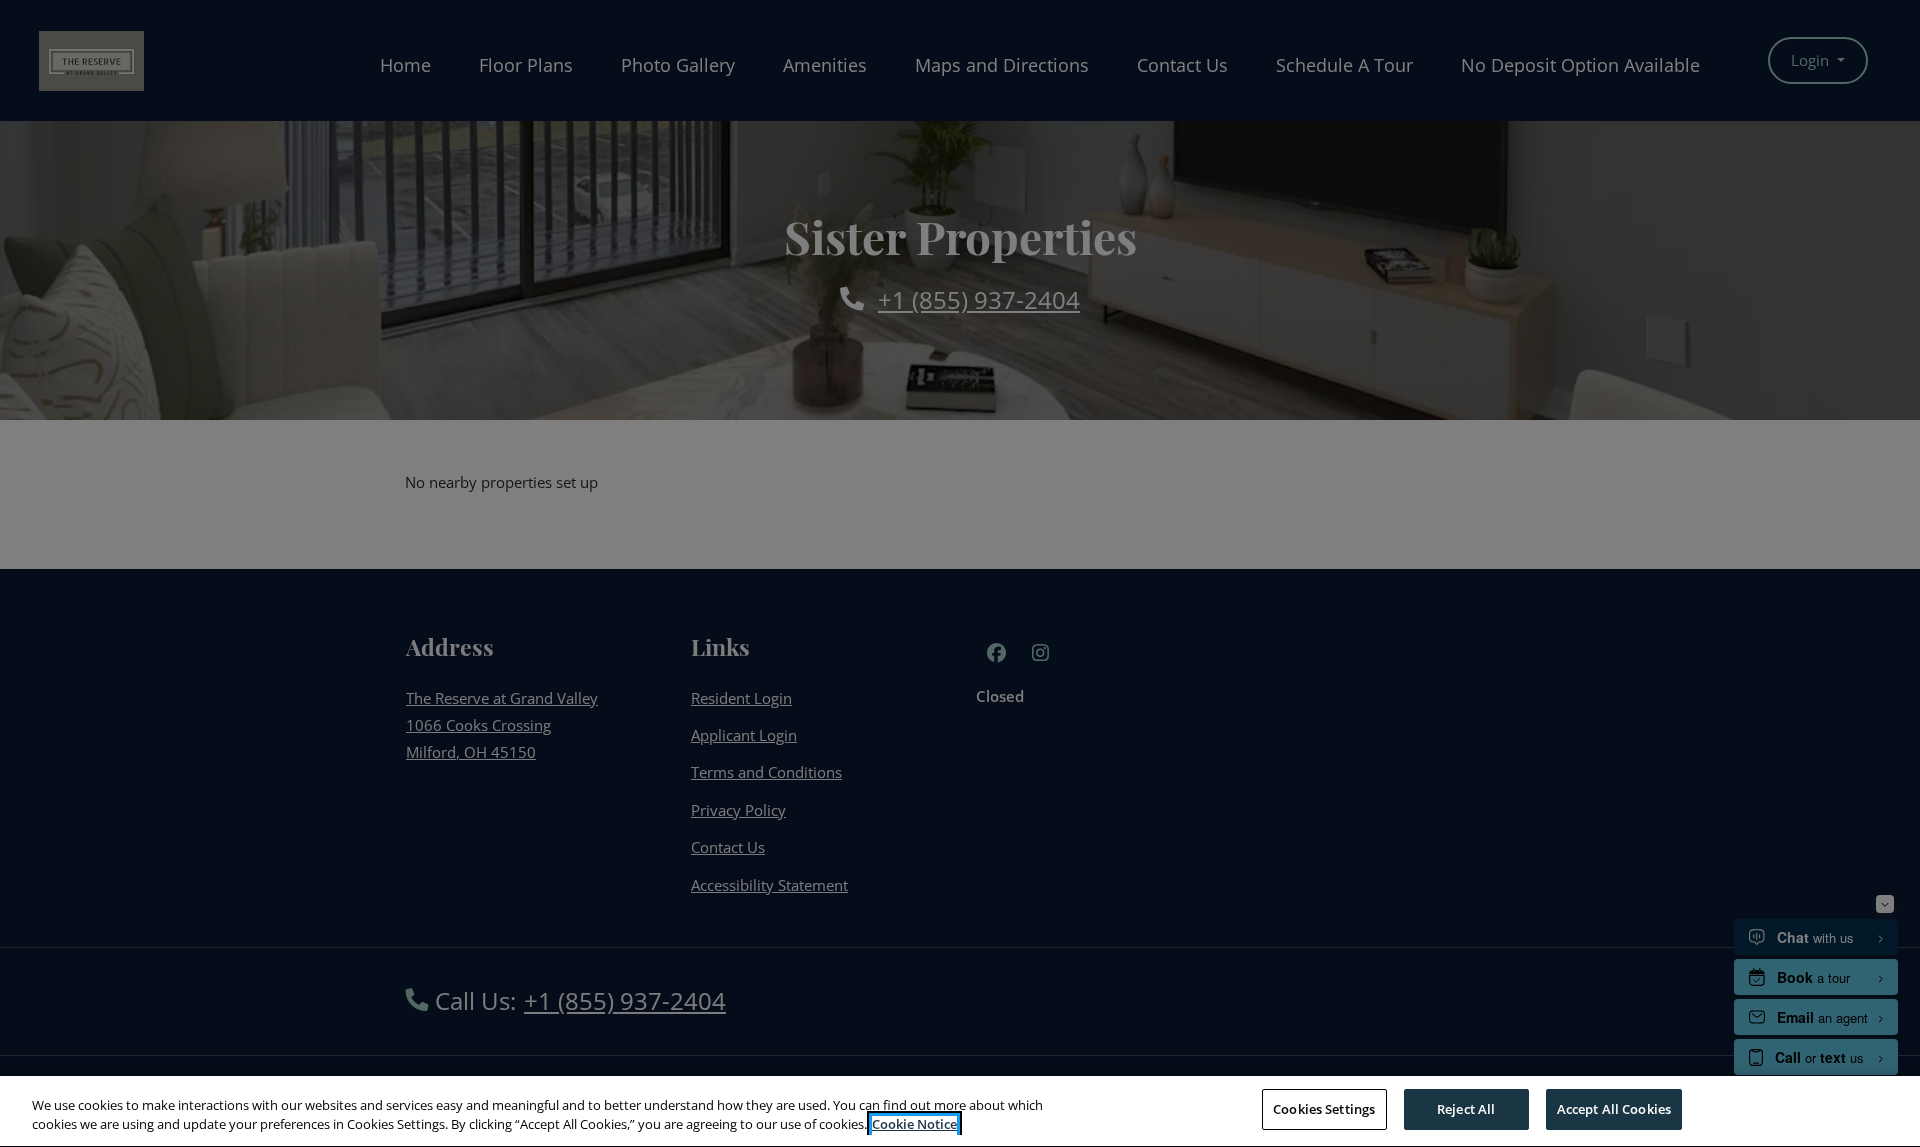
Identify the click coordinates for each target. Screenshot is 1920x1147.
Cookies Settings (1324, 1109)
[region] (960, 1111)
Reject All (1466, 1109)
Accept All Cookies (1614, 1109)
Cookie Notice (914, 1125)
